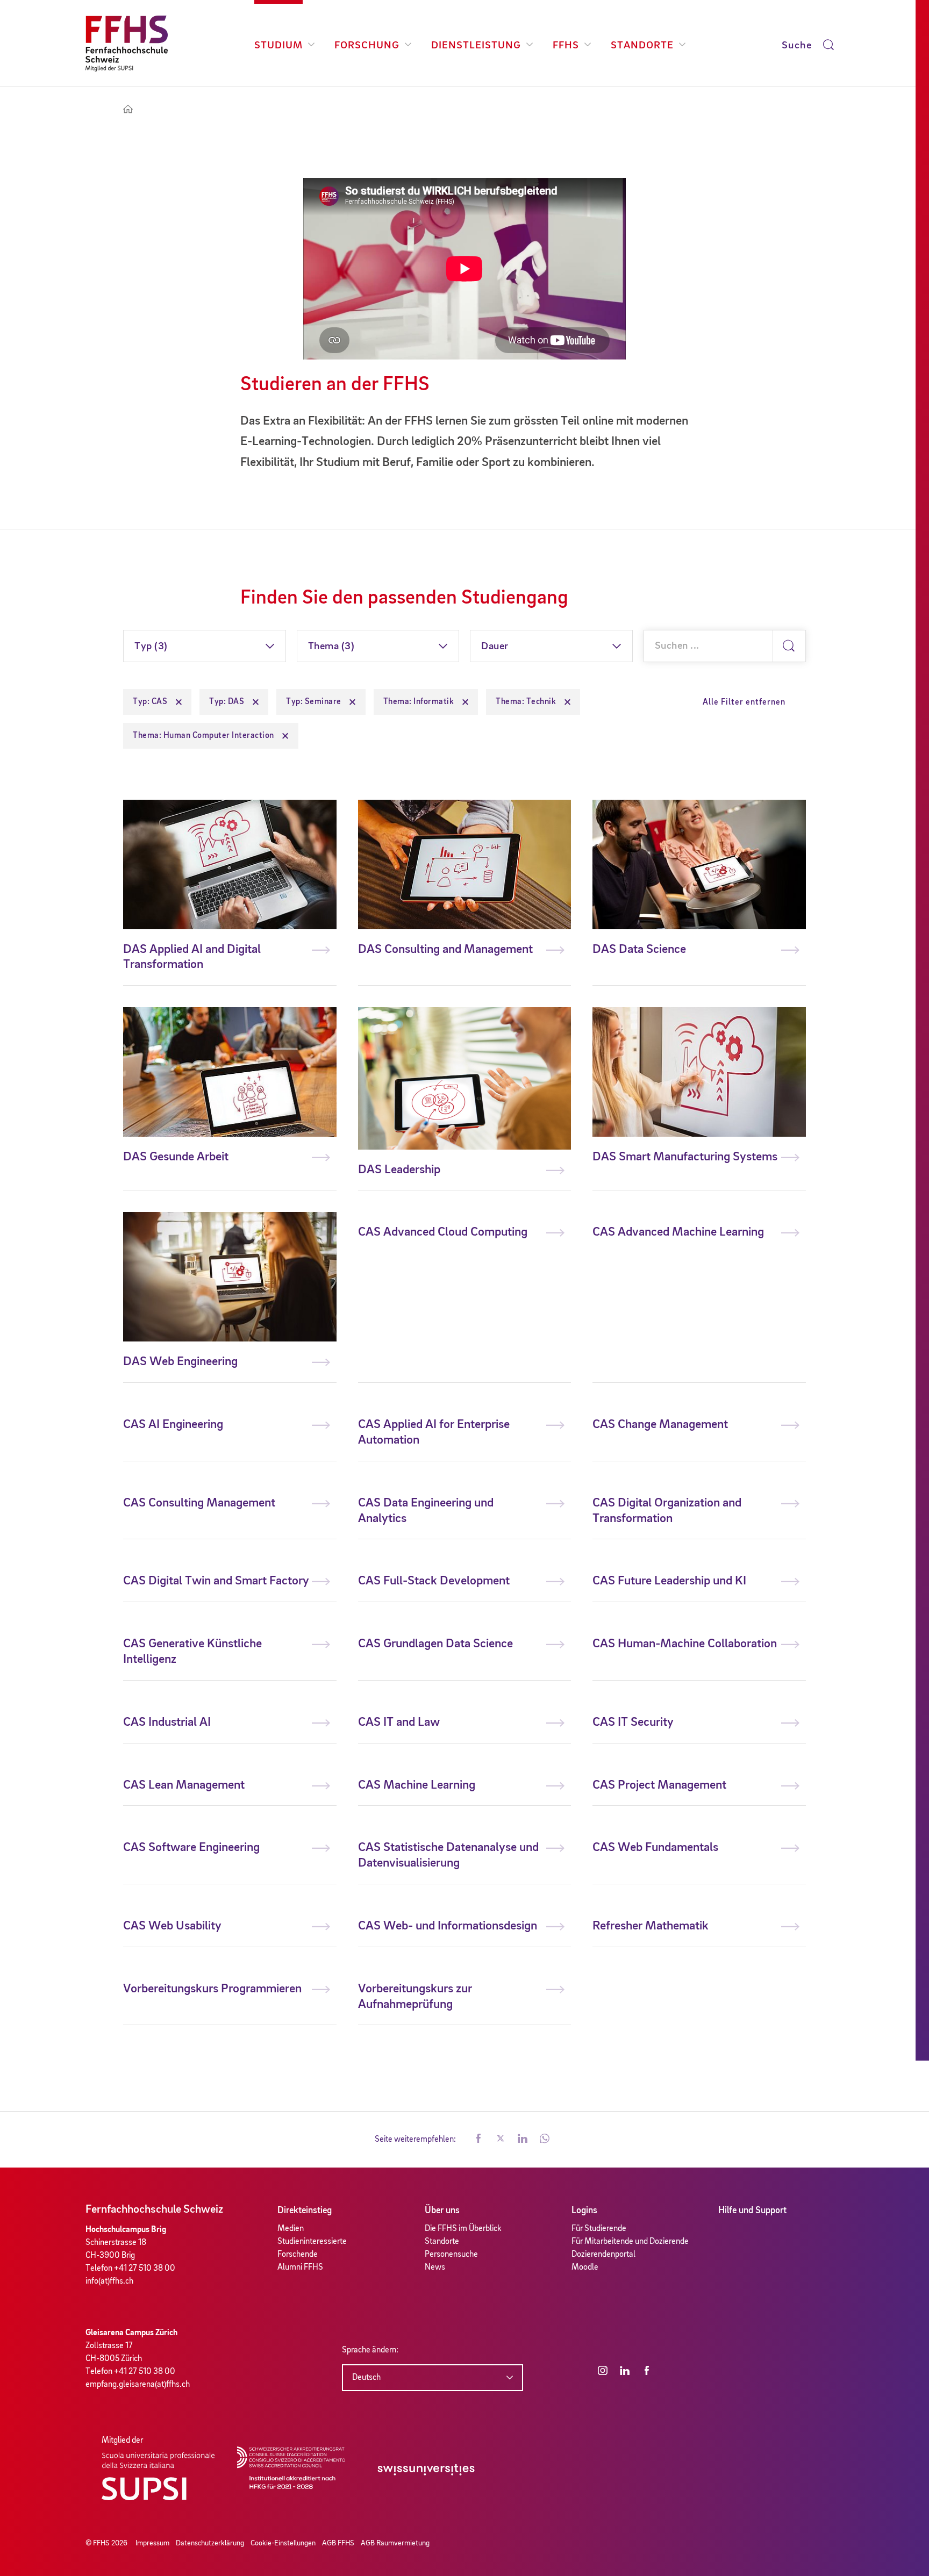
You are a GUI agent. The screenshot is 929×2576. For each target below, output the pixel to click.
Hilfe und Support (752, 2211)
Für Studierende (599, 2229)
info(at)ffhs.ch (109, 2281)
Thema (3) (331, 647)
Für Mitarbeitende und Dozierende (630, 2242)
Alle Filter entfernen (744, 702)
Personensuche (451, 2255)
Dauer (495, 647)
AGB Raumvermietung (395, 2543)
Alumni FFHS (300, 2268)
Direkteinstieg (305, 2211)
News (435, 2268)
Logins (584, 2211)
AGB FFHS (338, 2543)
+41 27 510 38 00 (145, 2269)
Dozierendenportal (603, 2255)
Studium (278, 46)
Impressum (152, 2543)
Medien (291, 2229)
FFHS (566, 46)
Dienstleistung (476, 46)
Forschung (367, 46)
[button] (478, 2140)
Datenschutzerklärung (210, 2543)
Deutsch (366, 2378)
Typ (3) (151, 647)
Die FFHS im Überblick (463, 2229)
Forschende (298, 2255)
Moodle (585, 2268)
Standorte (642, 46)
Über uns (442, 2211)
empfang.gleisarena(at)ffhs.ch (138, 2385)
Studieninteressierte (312, 2242)
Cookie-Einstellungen (283, 2543)
